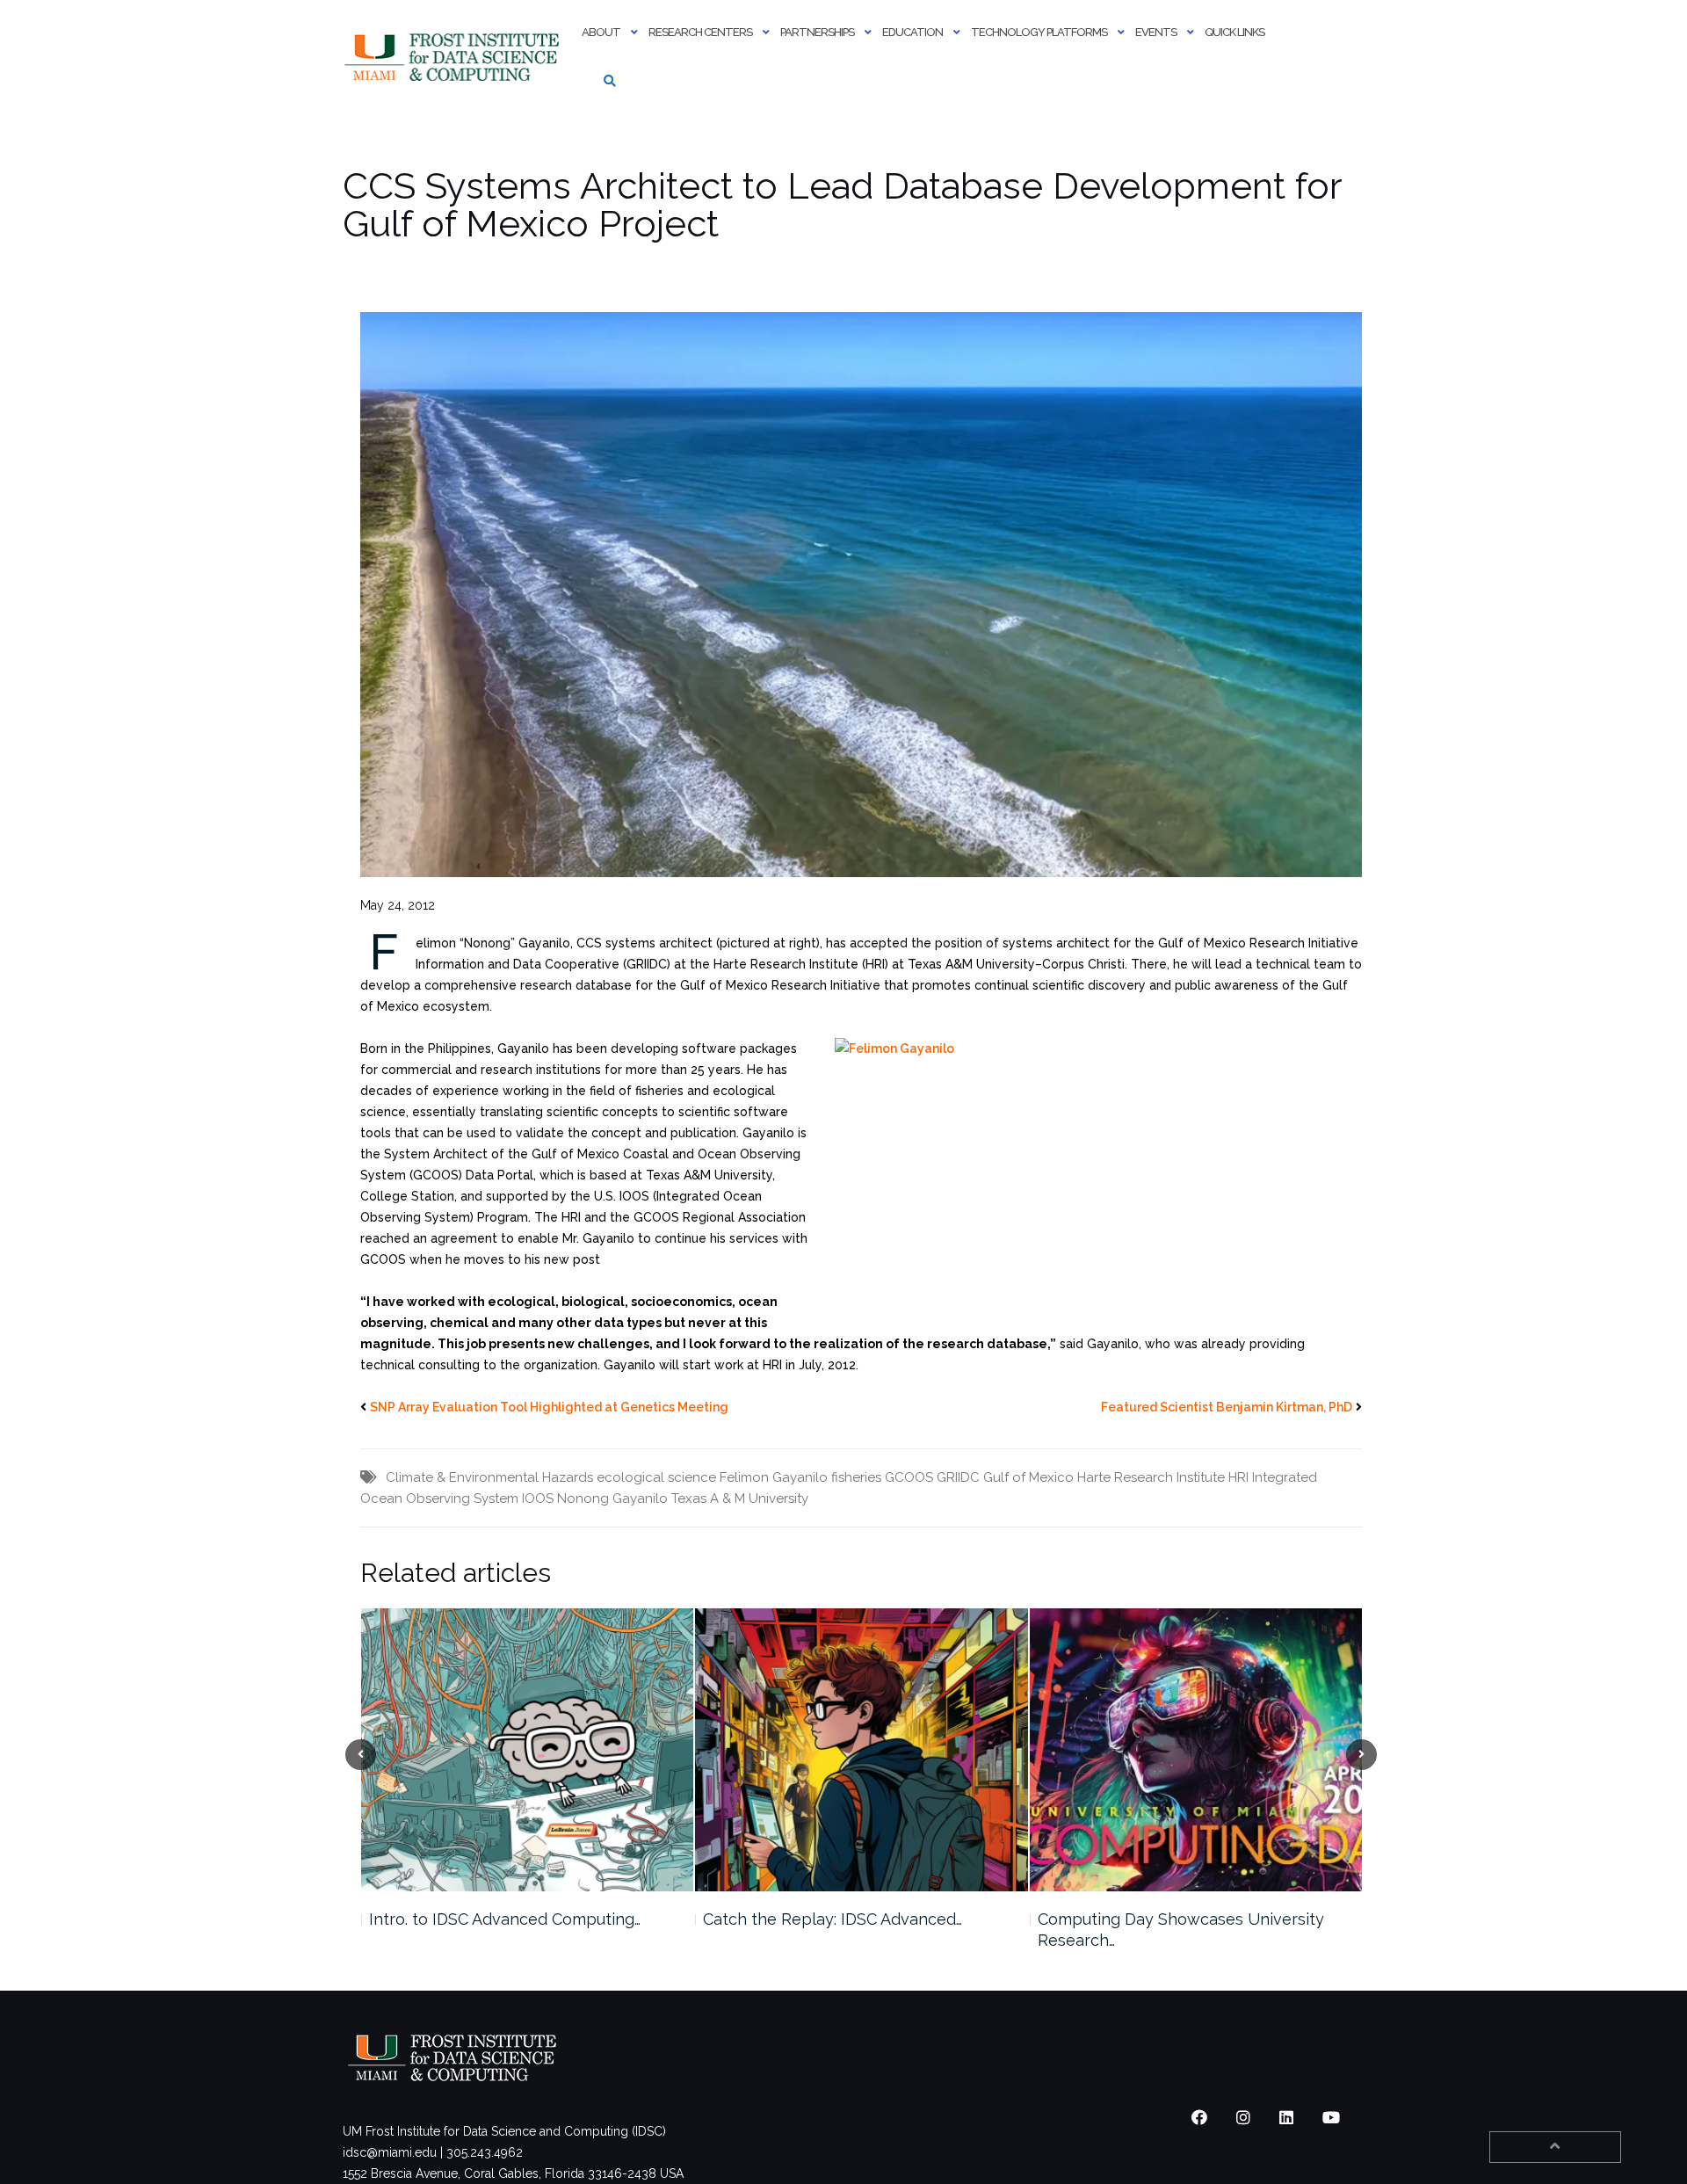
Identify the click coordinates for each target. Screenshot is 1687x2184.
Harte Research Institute (1151, 1477)
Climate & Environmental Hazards (489, 1477)
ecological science (656, 1477)
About (601, 32)
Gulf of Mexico (1028, 1477)
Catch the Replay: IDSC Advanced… (498, 1919)
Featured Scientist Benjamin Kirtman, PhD (1227, 1407)
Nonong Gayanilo (612, 1498)
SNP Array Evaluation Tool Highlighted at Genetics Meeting (549, 1407)
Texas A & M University (740, 1498)
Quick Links (1234, 32)
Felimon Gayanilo (774, 1477)
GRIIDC (958, 1477)
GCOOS (909, 1477)
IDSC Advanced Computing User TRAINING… (1159, 1930)
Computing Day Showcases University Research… (846, 1930)
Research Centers (700, 32)
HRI (1238, 1477)
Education (912, 32)
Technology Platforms (1039, 32)
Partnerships (817, 32)
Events (1156, 32)
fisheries (856, 1477)
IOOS (538, 1498)
